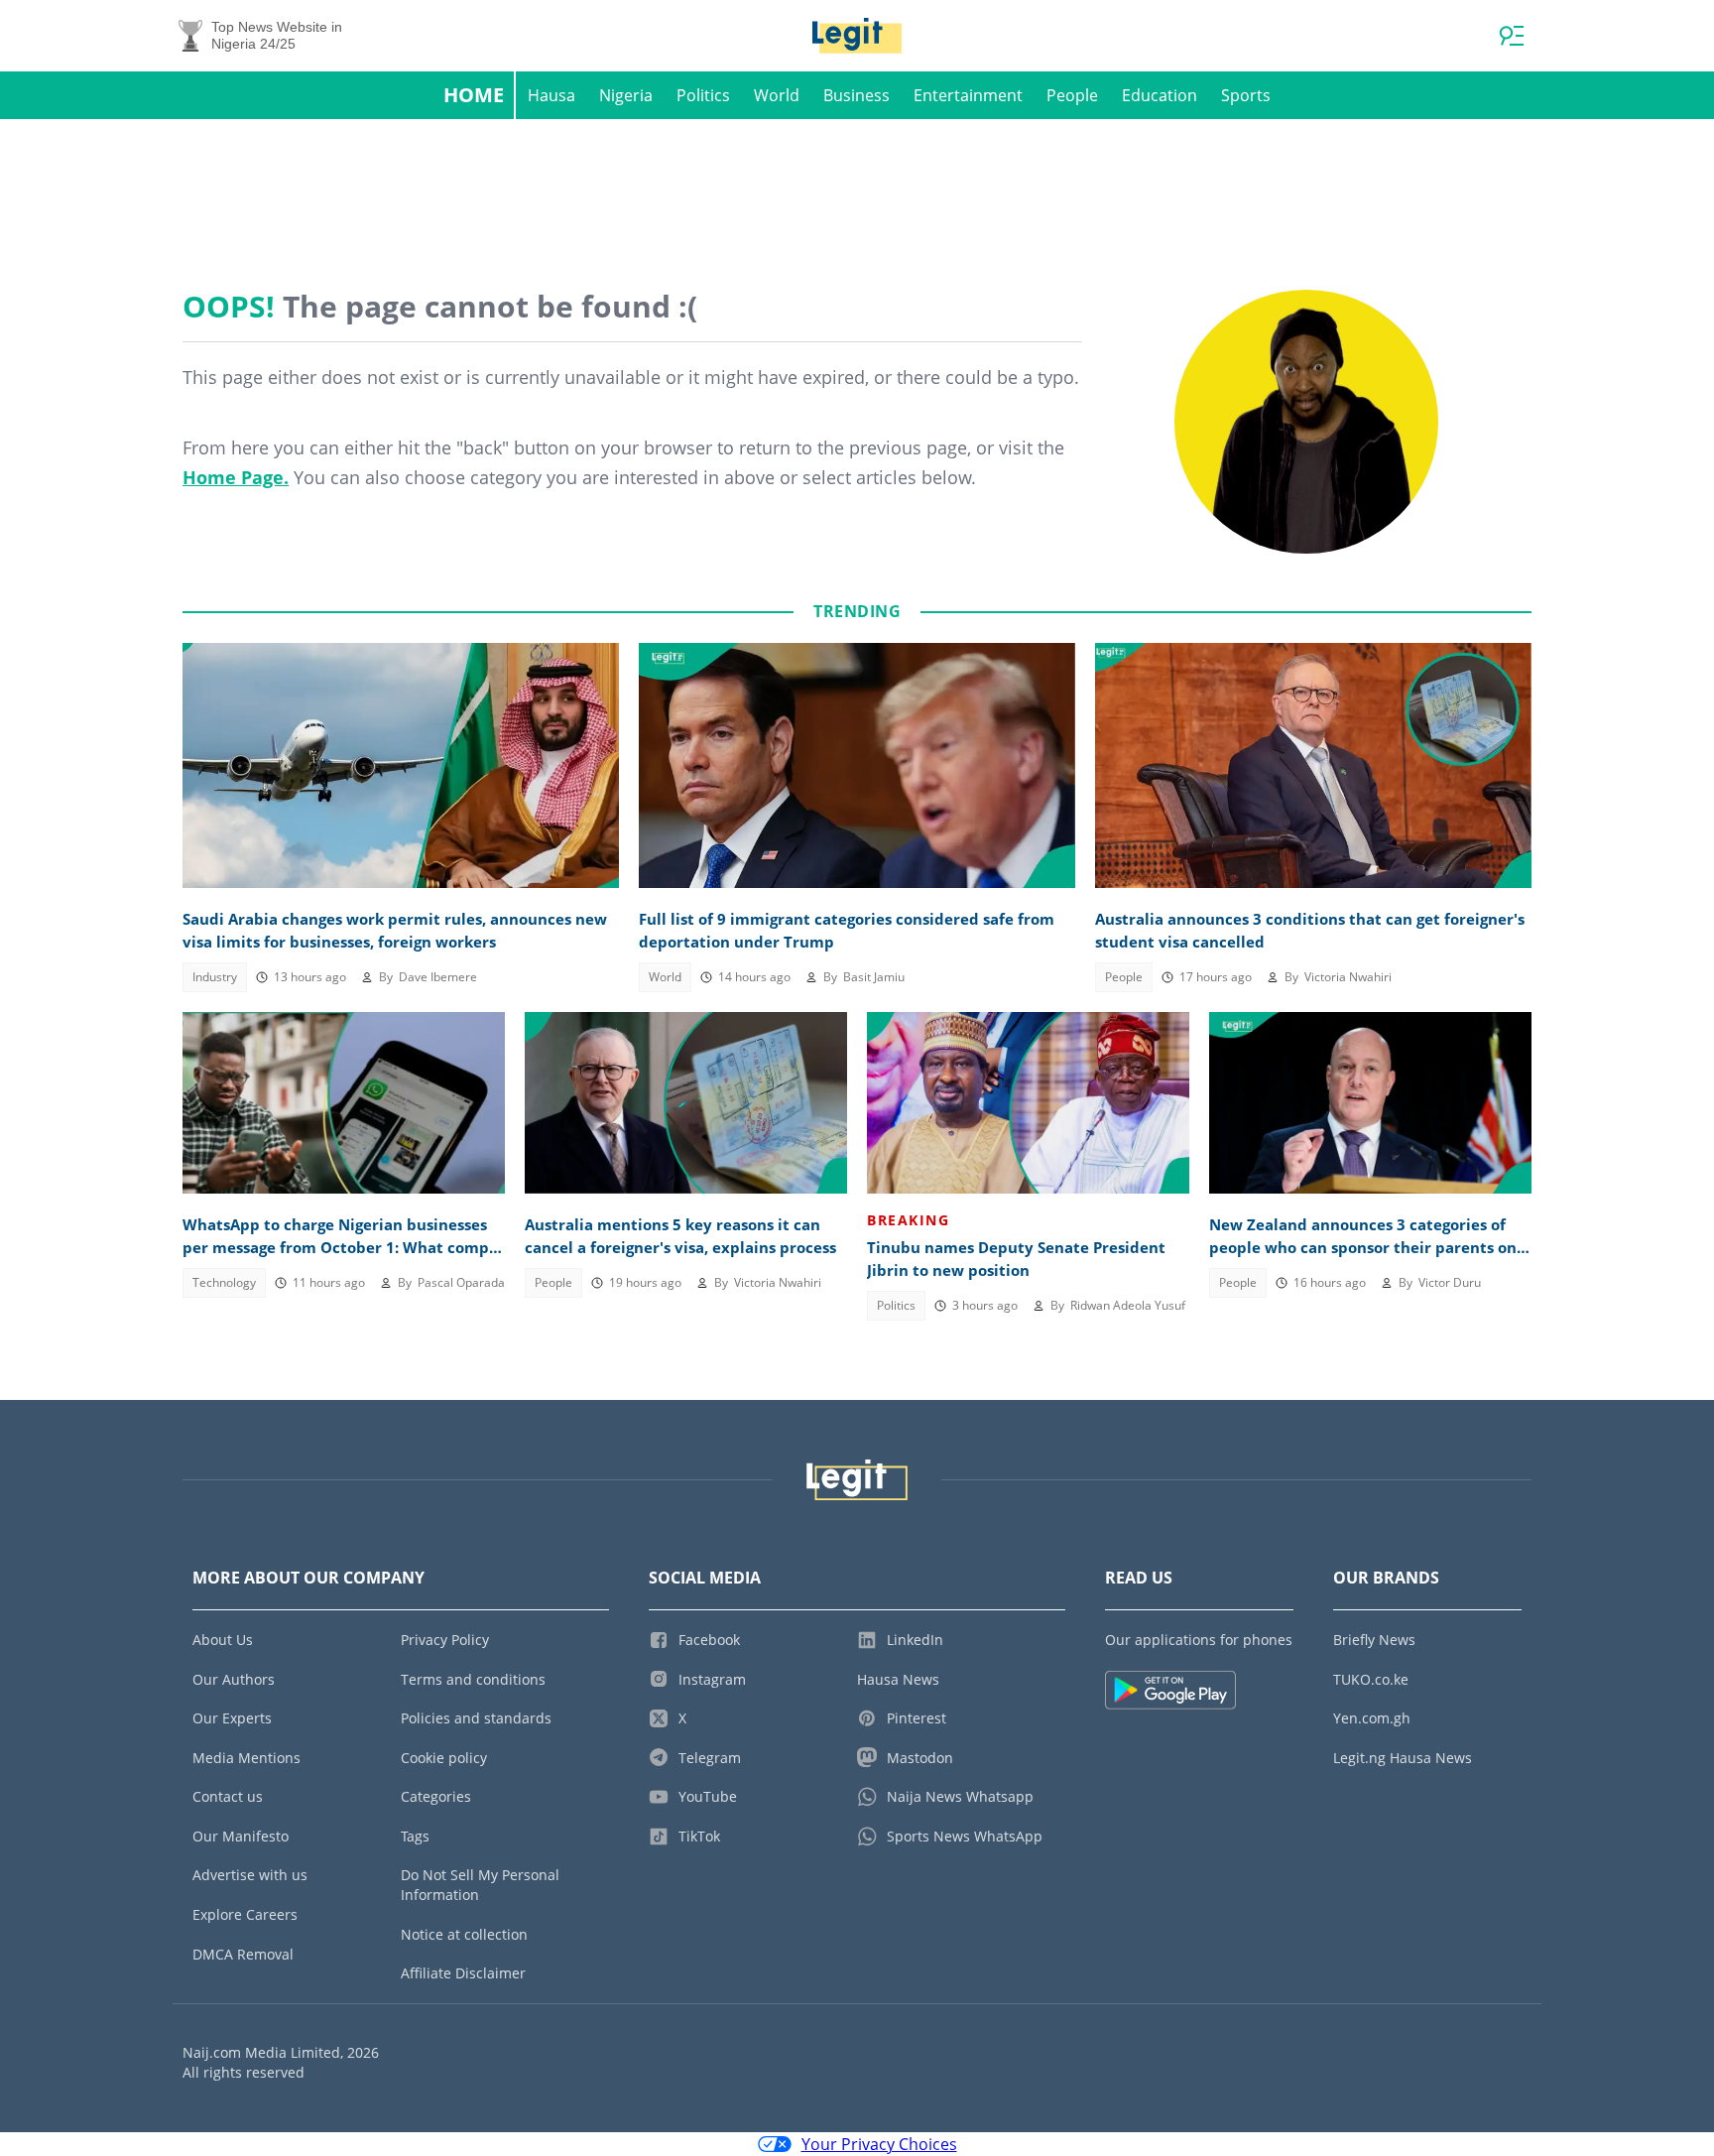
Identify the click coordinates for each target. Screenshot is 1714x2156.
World (777, 95)
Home (474, 95)
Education (1160, 95)
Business (857, 95)
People (1072, 95)
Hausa (551, 95)
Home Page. (236, 477)
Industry (215, 977)
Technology (224, 1282)
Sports (1246, 95)
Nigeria (626, 95)
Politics (703, 95)
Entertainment (968, 95)
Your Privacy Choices (879, 2144)
